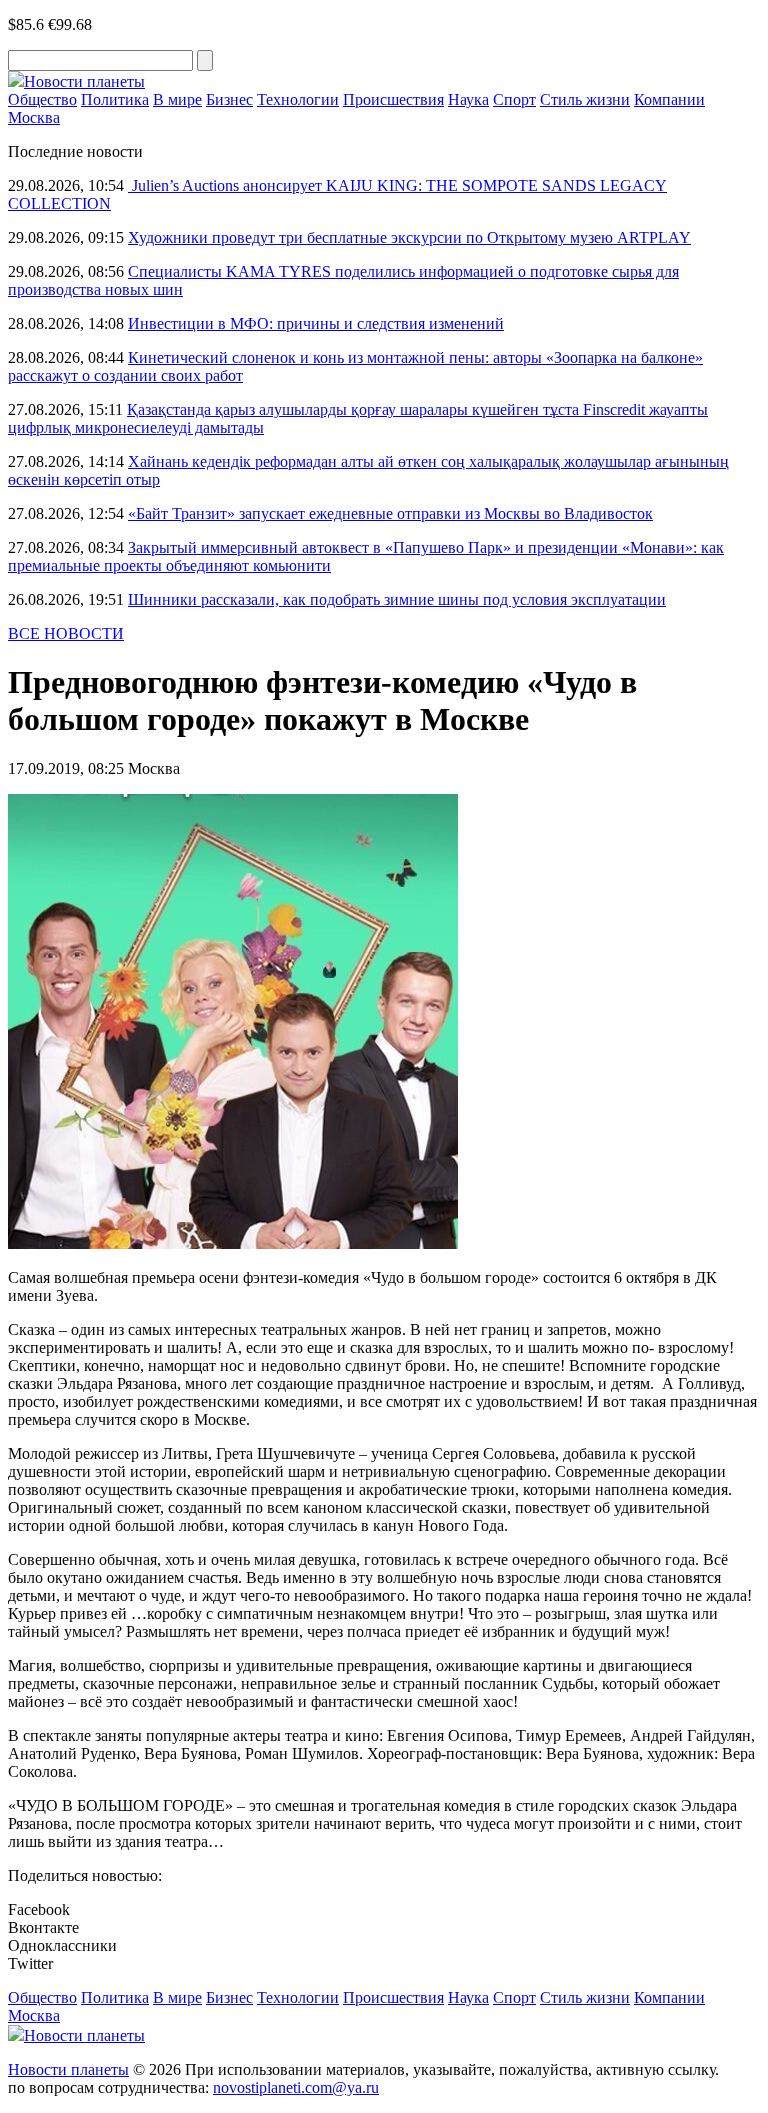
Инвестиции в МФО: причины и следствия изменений (316, 323)
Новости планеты (68, 2069)
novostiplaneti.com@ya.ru (296, 2087)
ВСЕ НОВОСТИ (66, 633)
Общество (42, 99)
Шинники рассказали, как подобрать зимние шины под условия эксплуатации (397, 599)
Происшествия (393, 99)
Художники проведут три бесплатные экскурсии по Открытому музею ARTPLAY (409, 237)
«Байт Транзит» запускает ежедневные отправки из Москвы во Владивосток (390, 513)
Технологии (298, 99)
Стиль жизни (585, 99)
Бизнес (229, 99)
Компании (669, 99)
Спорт (514, 99)
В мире (177, 99)
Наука (468, 99)
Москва (34, 117)
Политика (115, 99)
